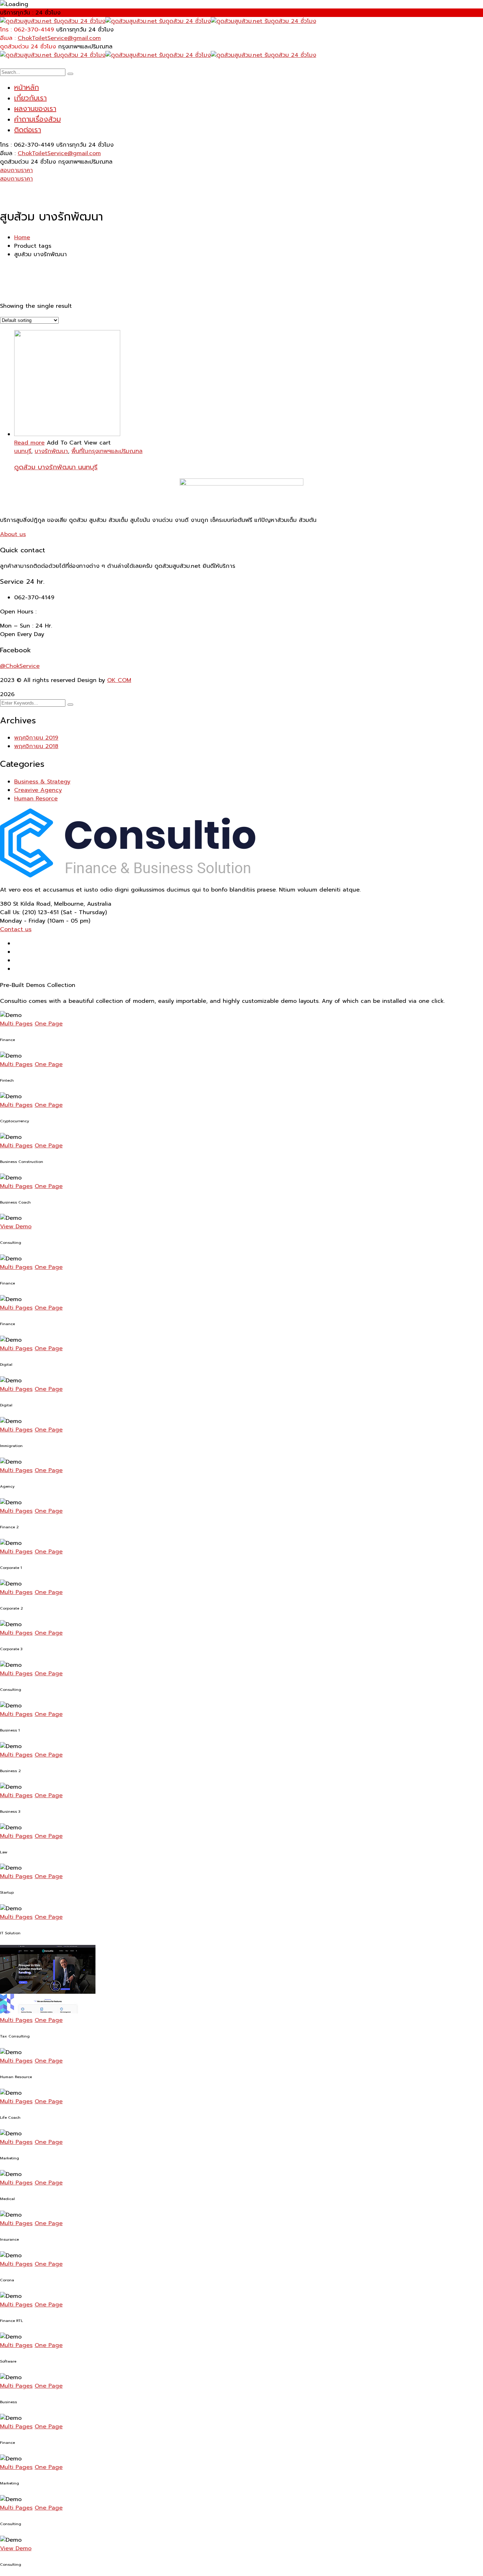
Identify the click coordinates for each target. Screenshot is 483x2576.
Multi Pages (16, 1024)
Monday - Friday (23, 921)
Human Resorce (36, 799)
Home (22, 237)
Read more (29, 443)
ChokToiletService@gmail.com (59, 38)
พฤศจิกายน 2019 (36, 738)
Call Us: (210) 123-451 (29, 912)
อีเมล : (8, 38)
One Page (49, 1024)
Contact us (16, 929)
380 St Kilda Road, (26, 904)
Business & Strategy (42, 782)
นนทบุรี (23, 451)
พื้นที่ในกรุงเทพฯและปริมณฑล (107, 451)
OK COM (119, 680)
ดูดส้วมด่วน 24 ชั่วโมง (28, 47)
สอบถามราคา (16, 170)
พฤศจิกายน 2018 (36, 746)
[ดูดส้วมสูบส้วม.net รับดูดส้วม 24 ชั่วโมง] (53, 21)
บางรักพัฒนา (51, 451)
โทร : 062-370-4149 (27, 30)
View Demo (16, 1227)
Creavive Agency (38, 790)
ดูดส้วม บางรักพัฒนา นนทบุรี (56, 467)
